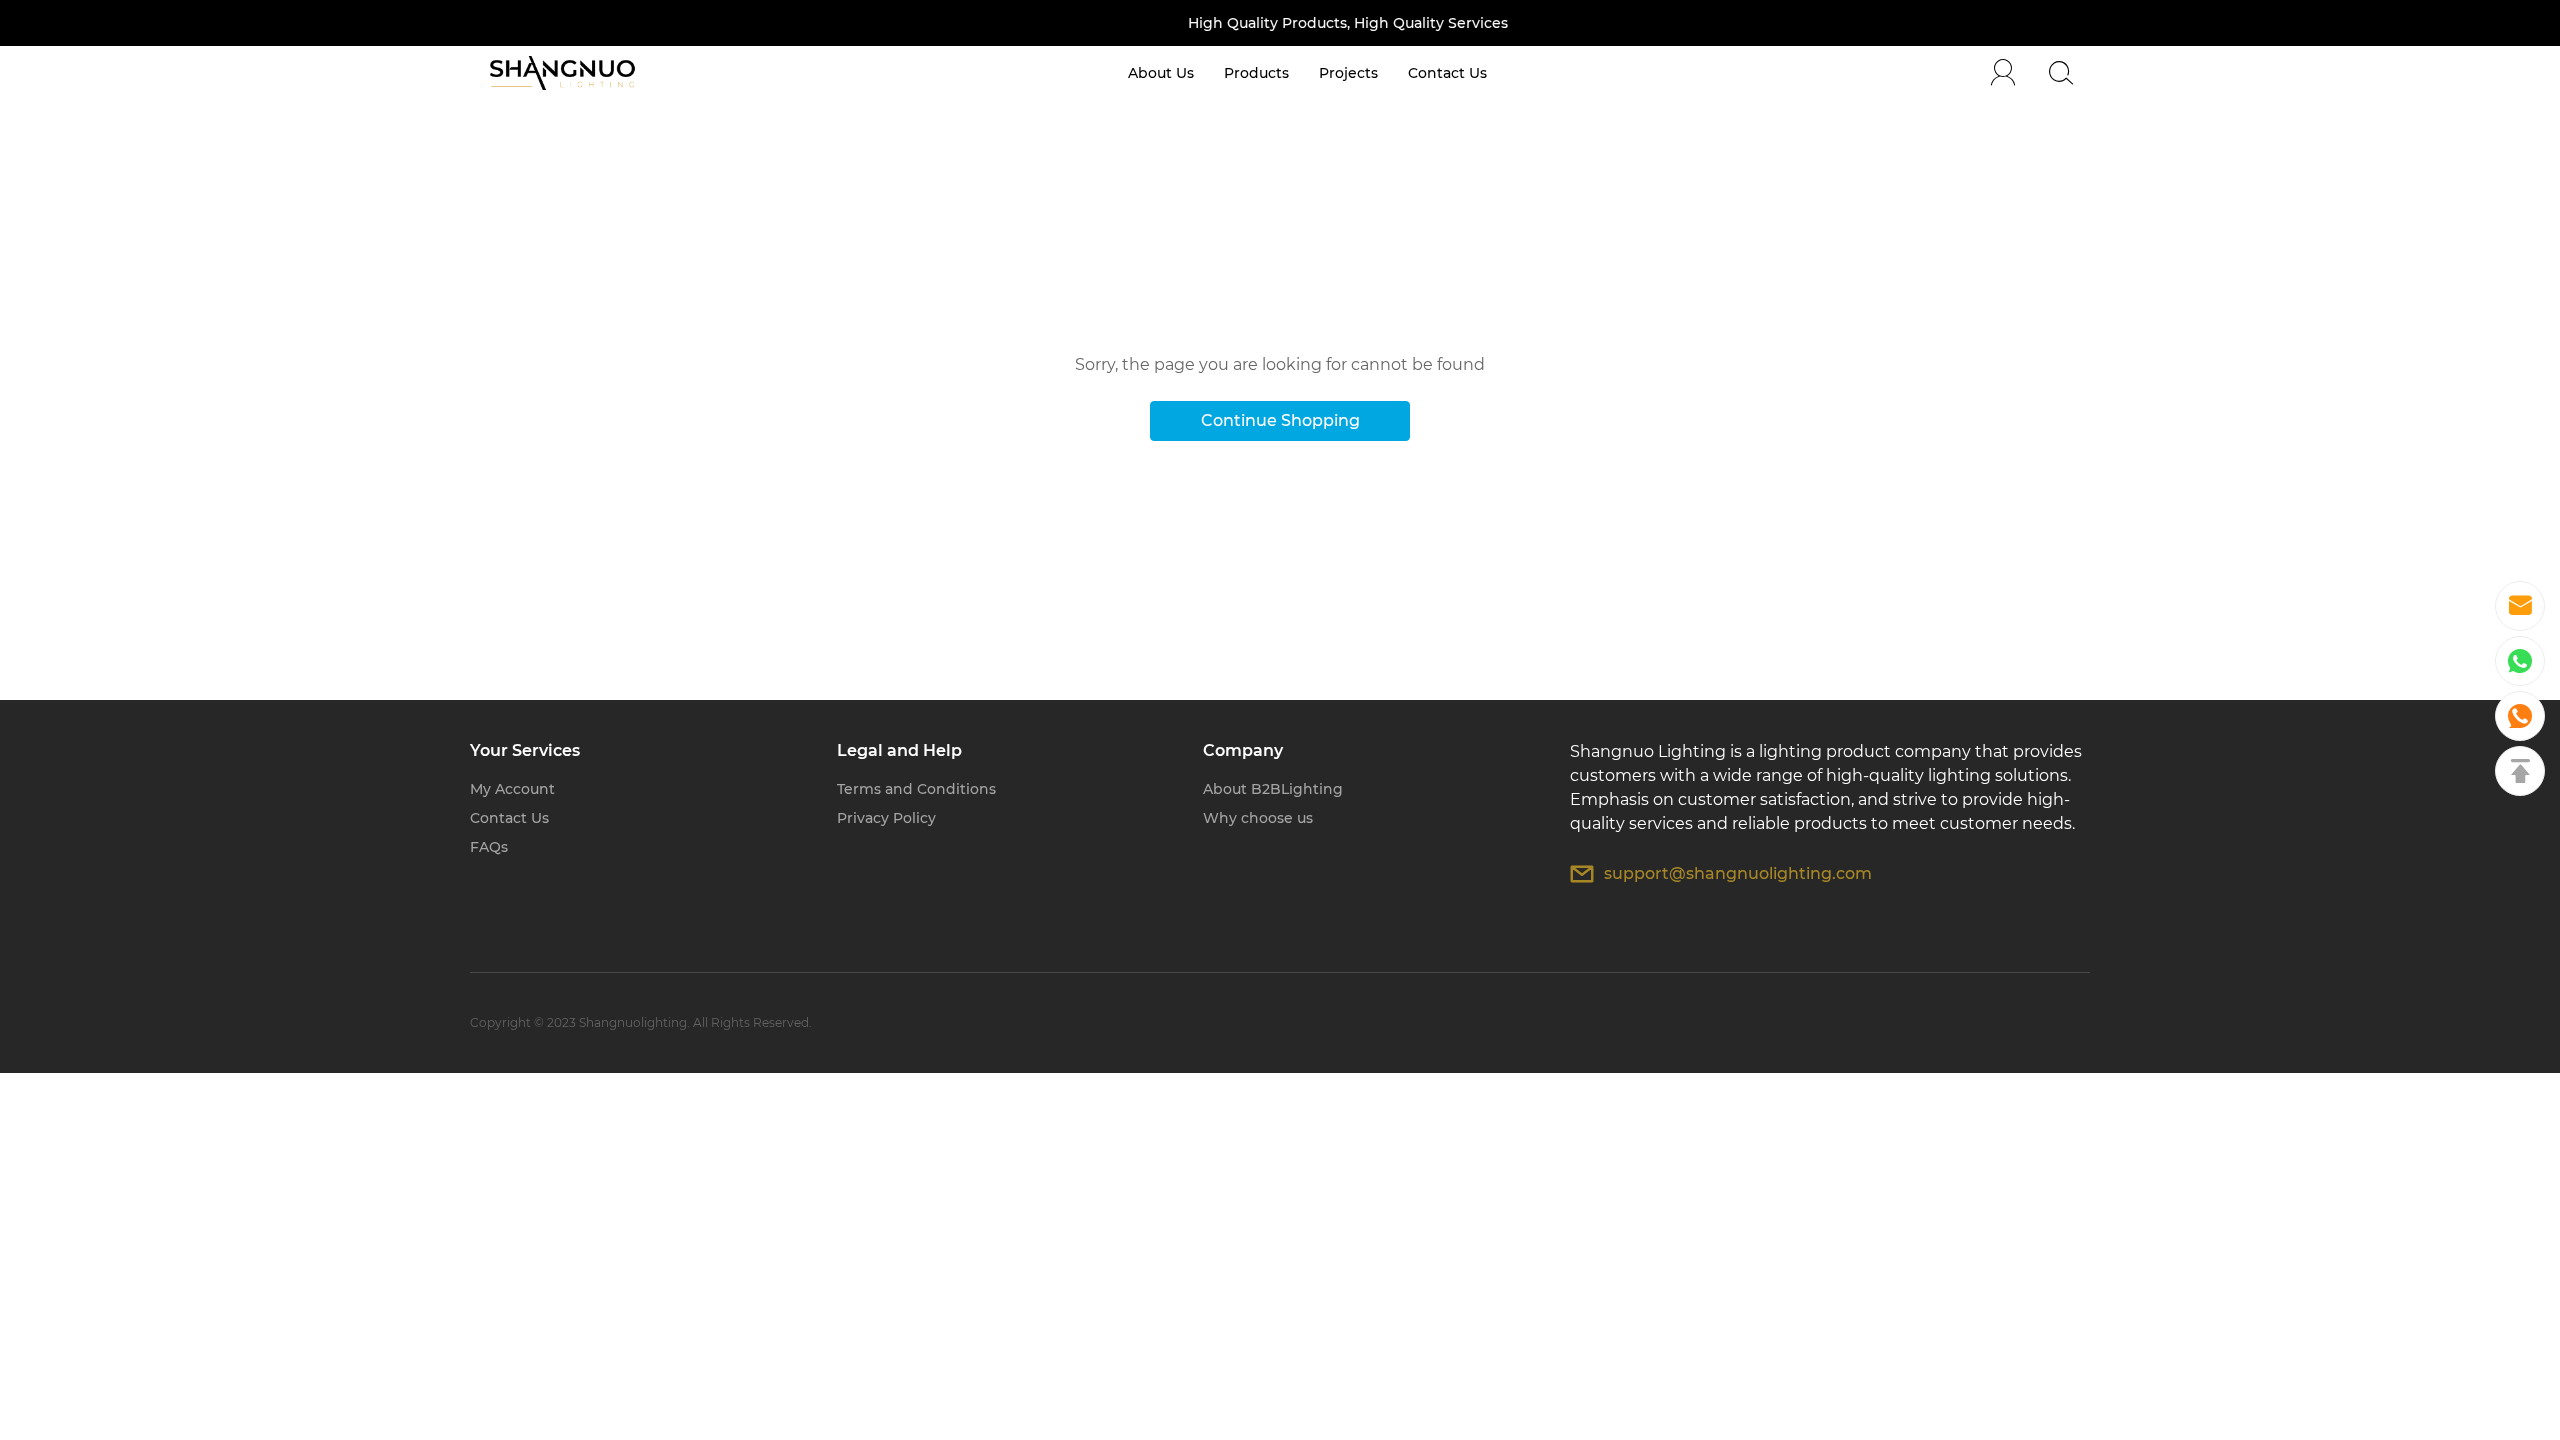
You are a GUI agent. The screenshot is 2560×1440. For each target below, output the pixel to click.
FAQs (489, 847)
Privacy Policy (886, 818)
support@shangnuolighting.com (1738, 873)
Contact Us (509, 818)
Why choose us (1258, 818)
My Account (512, 789)
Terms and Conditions (916, 789)
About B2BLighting (1273, 789)
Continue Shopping (1280, 420)
